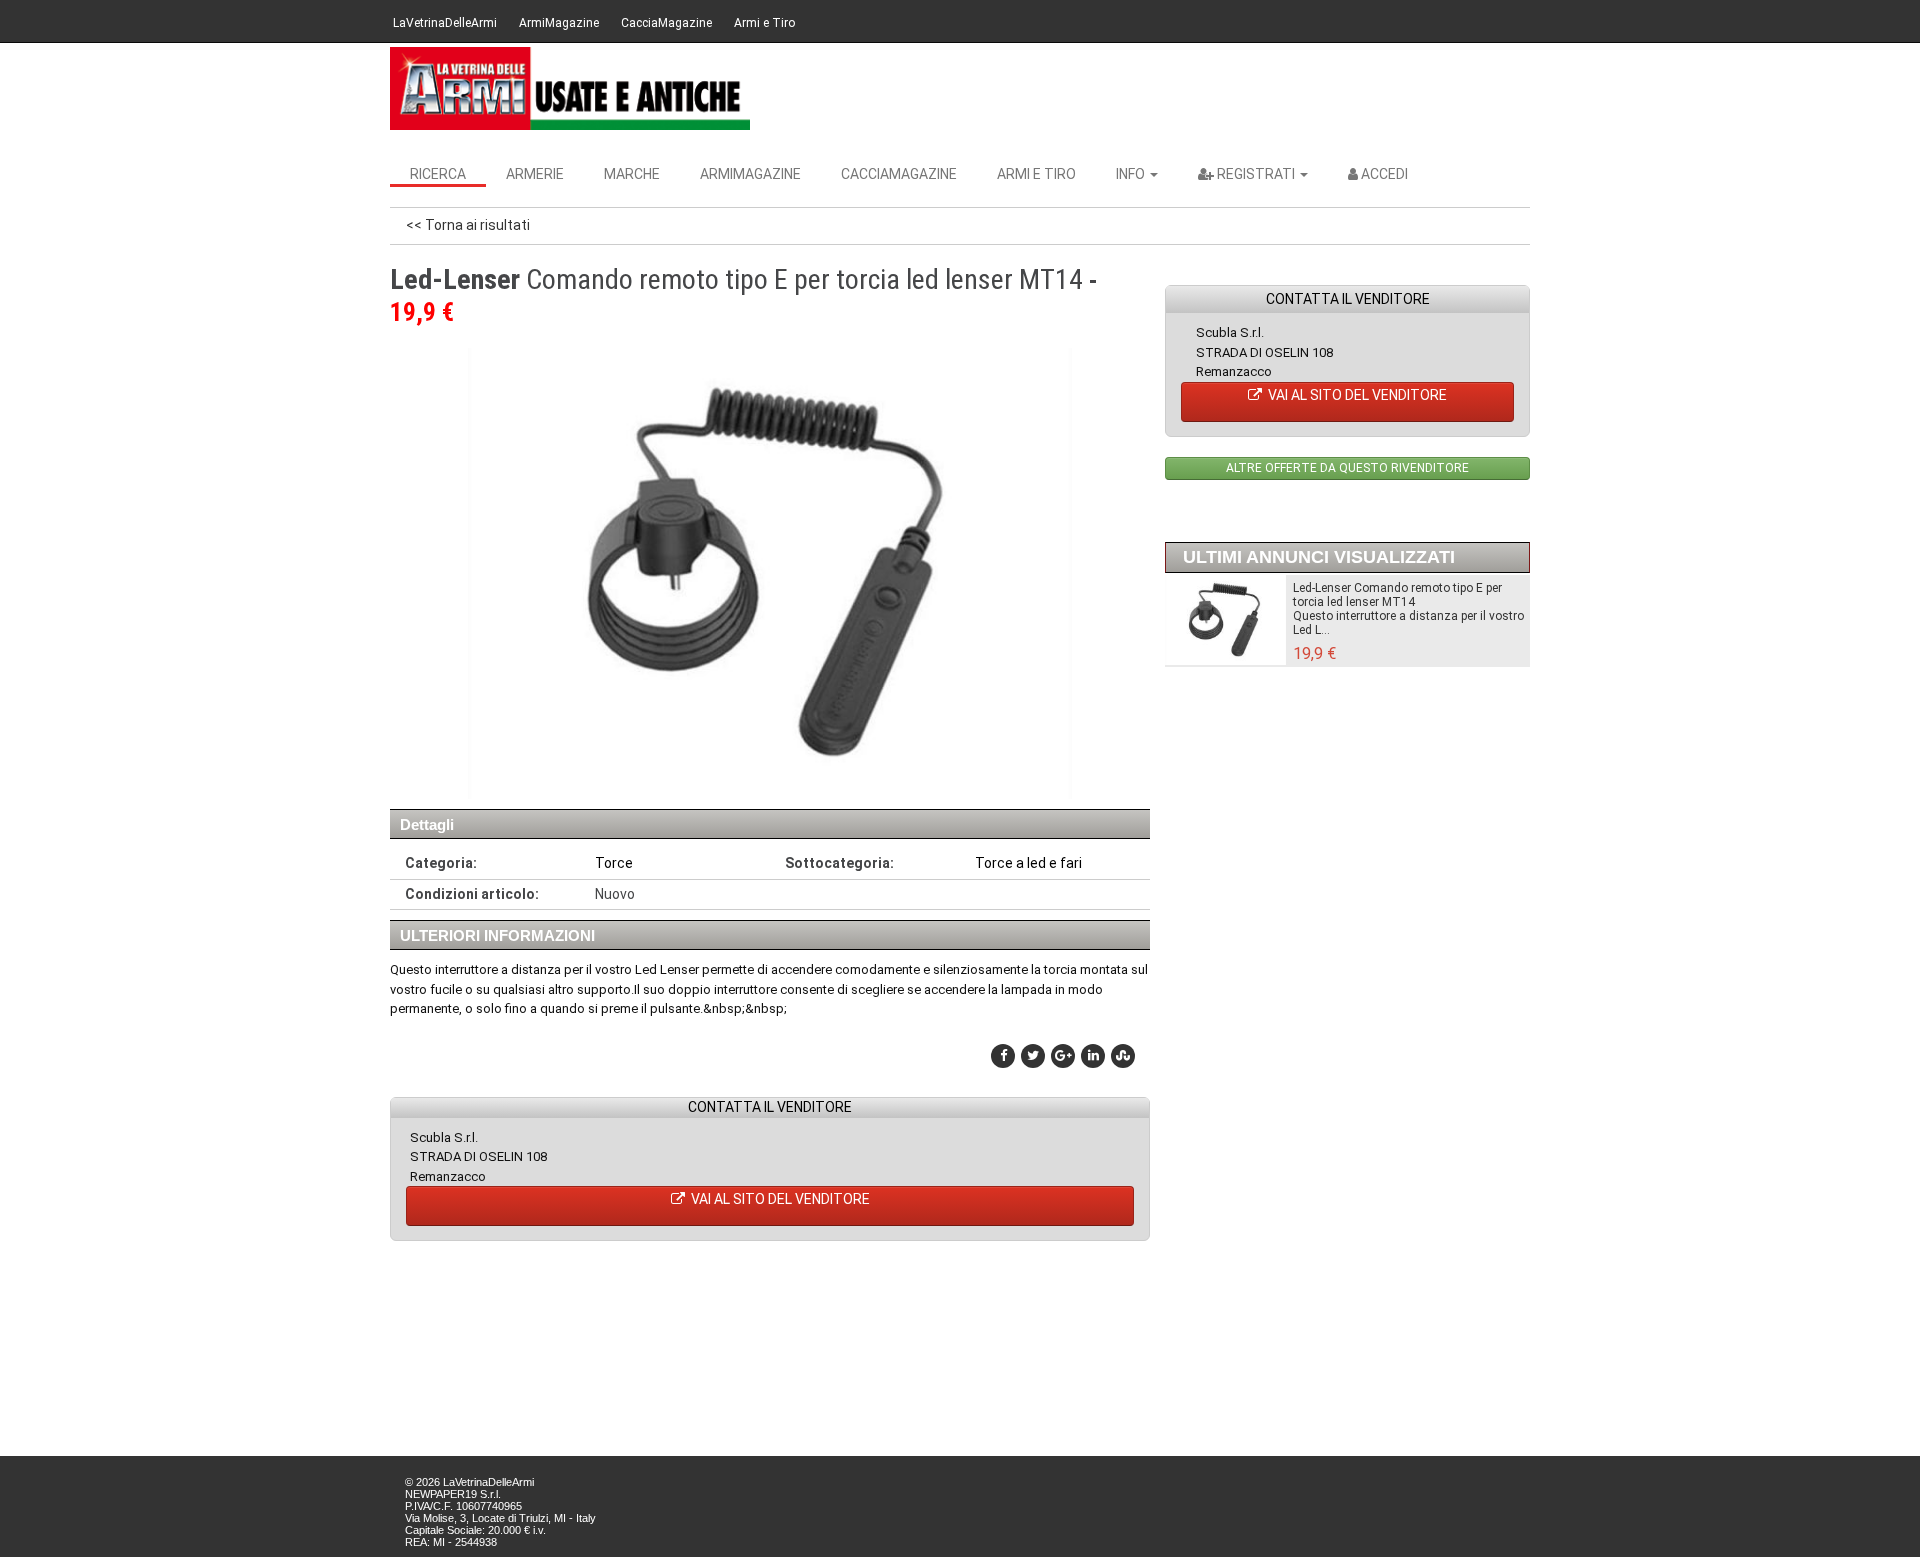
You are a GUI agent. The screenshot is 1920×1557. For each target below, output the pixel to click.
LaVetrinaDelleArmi (445, 23)
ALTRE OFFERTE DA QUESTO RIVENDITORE (1347, 468)
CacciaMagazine (666, 23)
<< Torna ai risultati (468, 225)
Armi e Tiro (764, 23)
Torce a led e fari (1028, 863)
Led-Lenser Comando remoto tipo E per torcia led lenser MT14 (1397, 595)
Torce (614, 863)
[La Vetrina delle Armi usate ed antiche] (570, 88)
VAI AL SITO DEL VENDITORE (779, 1199)
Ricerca (438, 174)
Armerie (535, 174)
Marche (632, 174)
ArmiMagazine (559, 23)
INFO (1132, 174)
